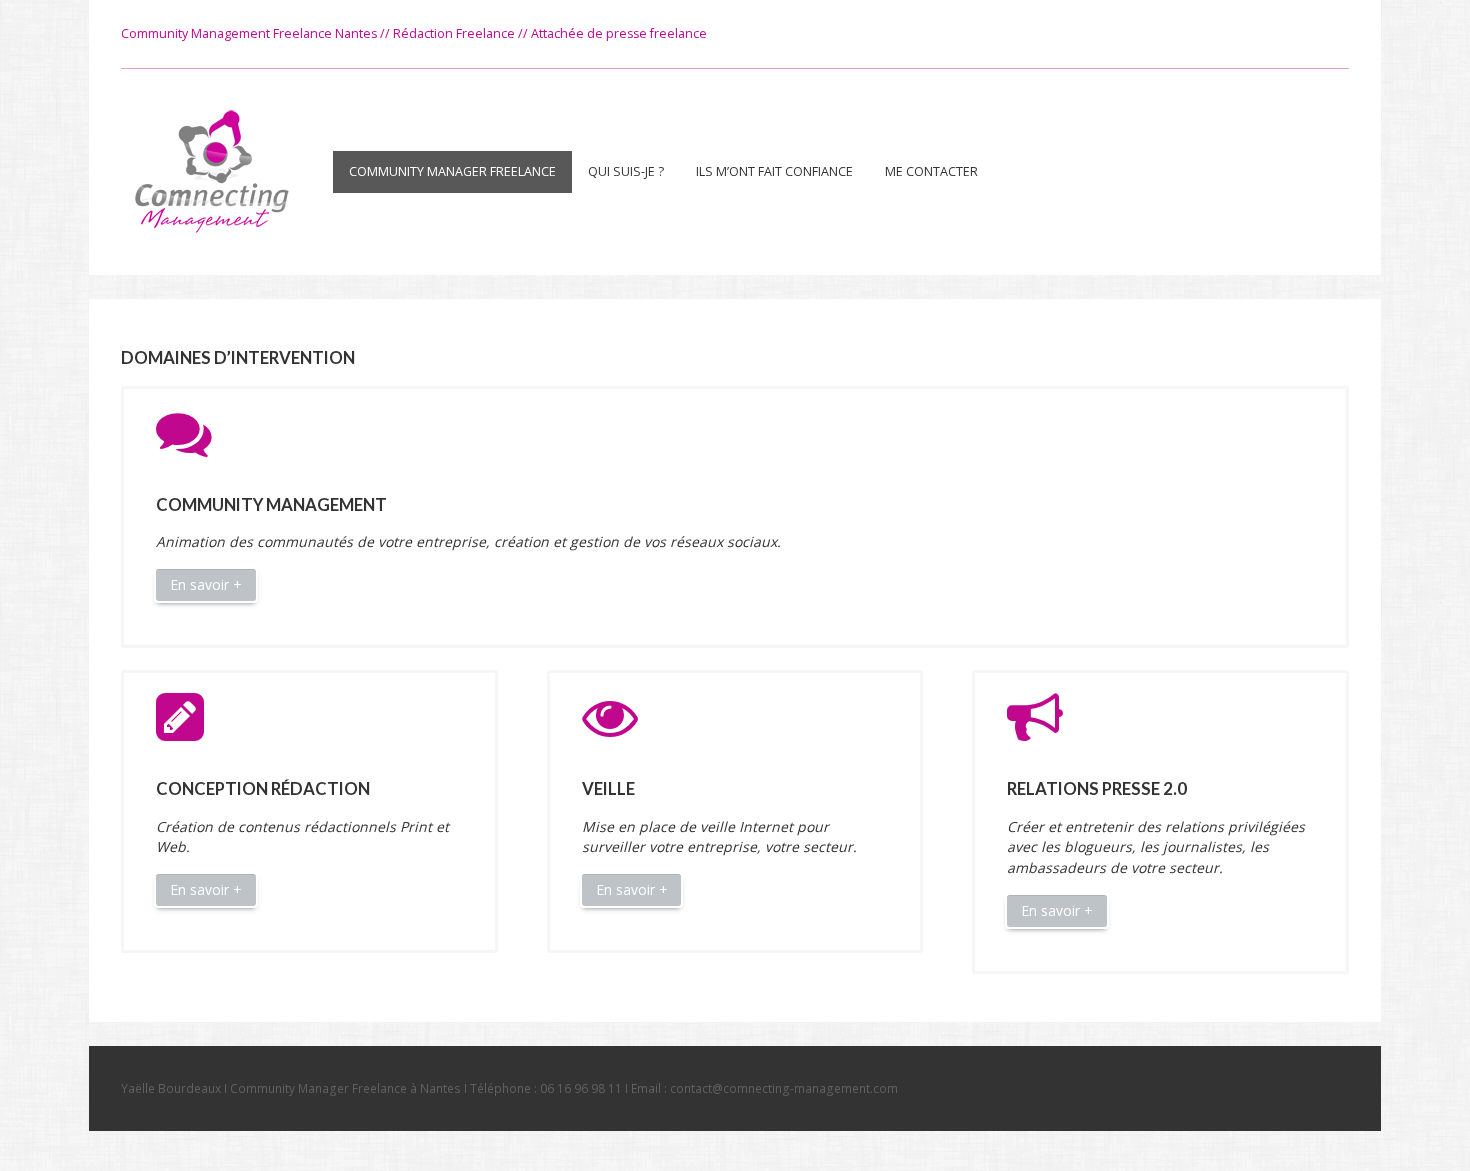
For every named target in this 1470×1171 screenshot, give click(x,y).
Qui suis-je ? (626, 171)
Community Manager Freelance (452, 171)
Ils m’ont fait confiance (774, 171)
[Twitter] (1333, 34)
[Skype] (1296, 34)
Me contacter (931, 171)
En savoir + (206, 584)
